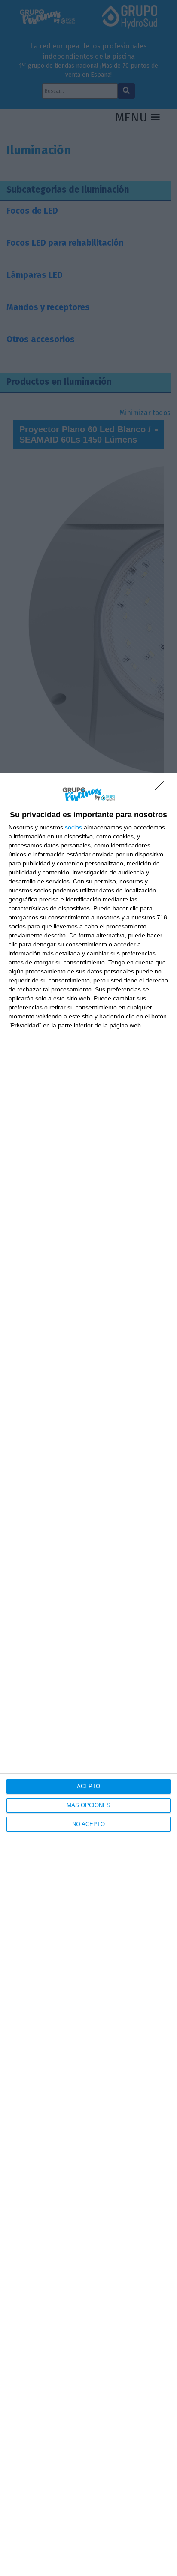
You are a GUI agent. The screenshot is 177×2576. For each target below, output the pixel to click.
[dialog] (88, 1674)
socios (73, 827)
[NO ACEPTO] (162, 788)
